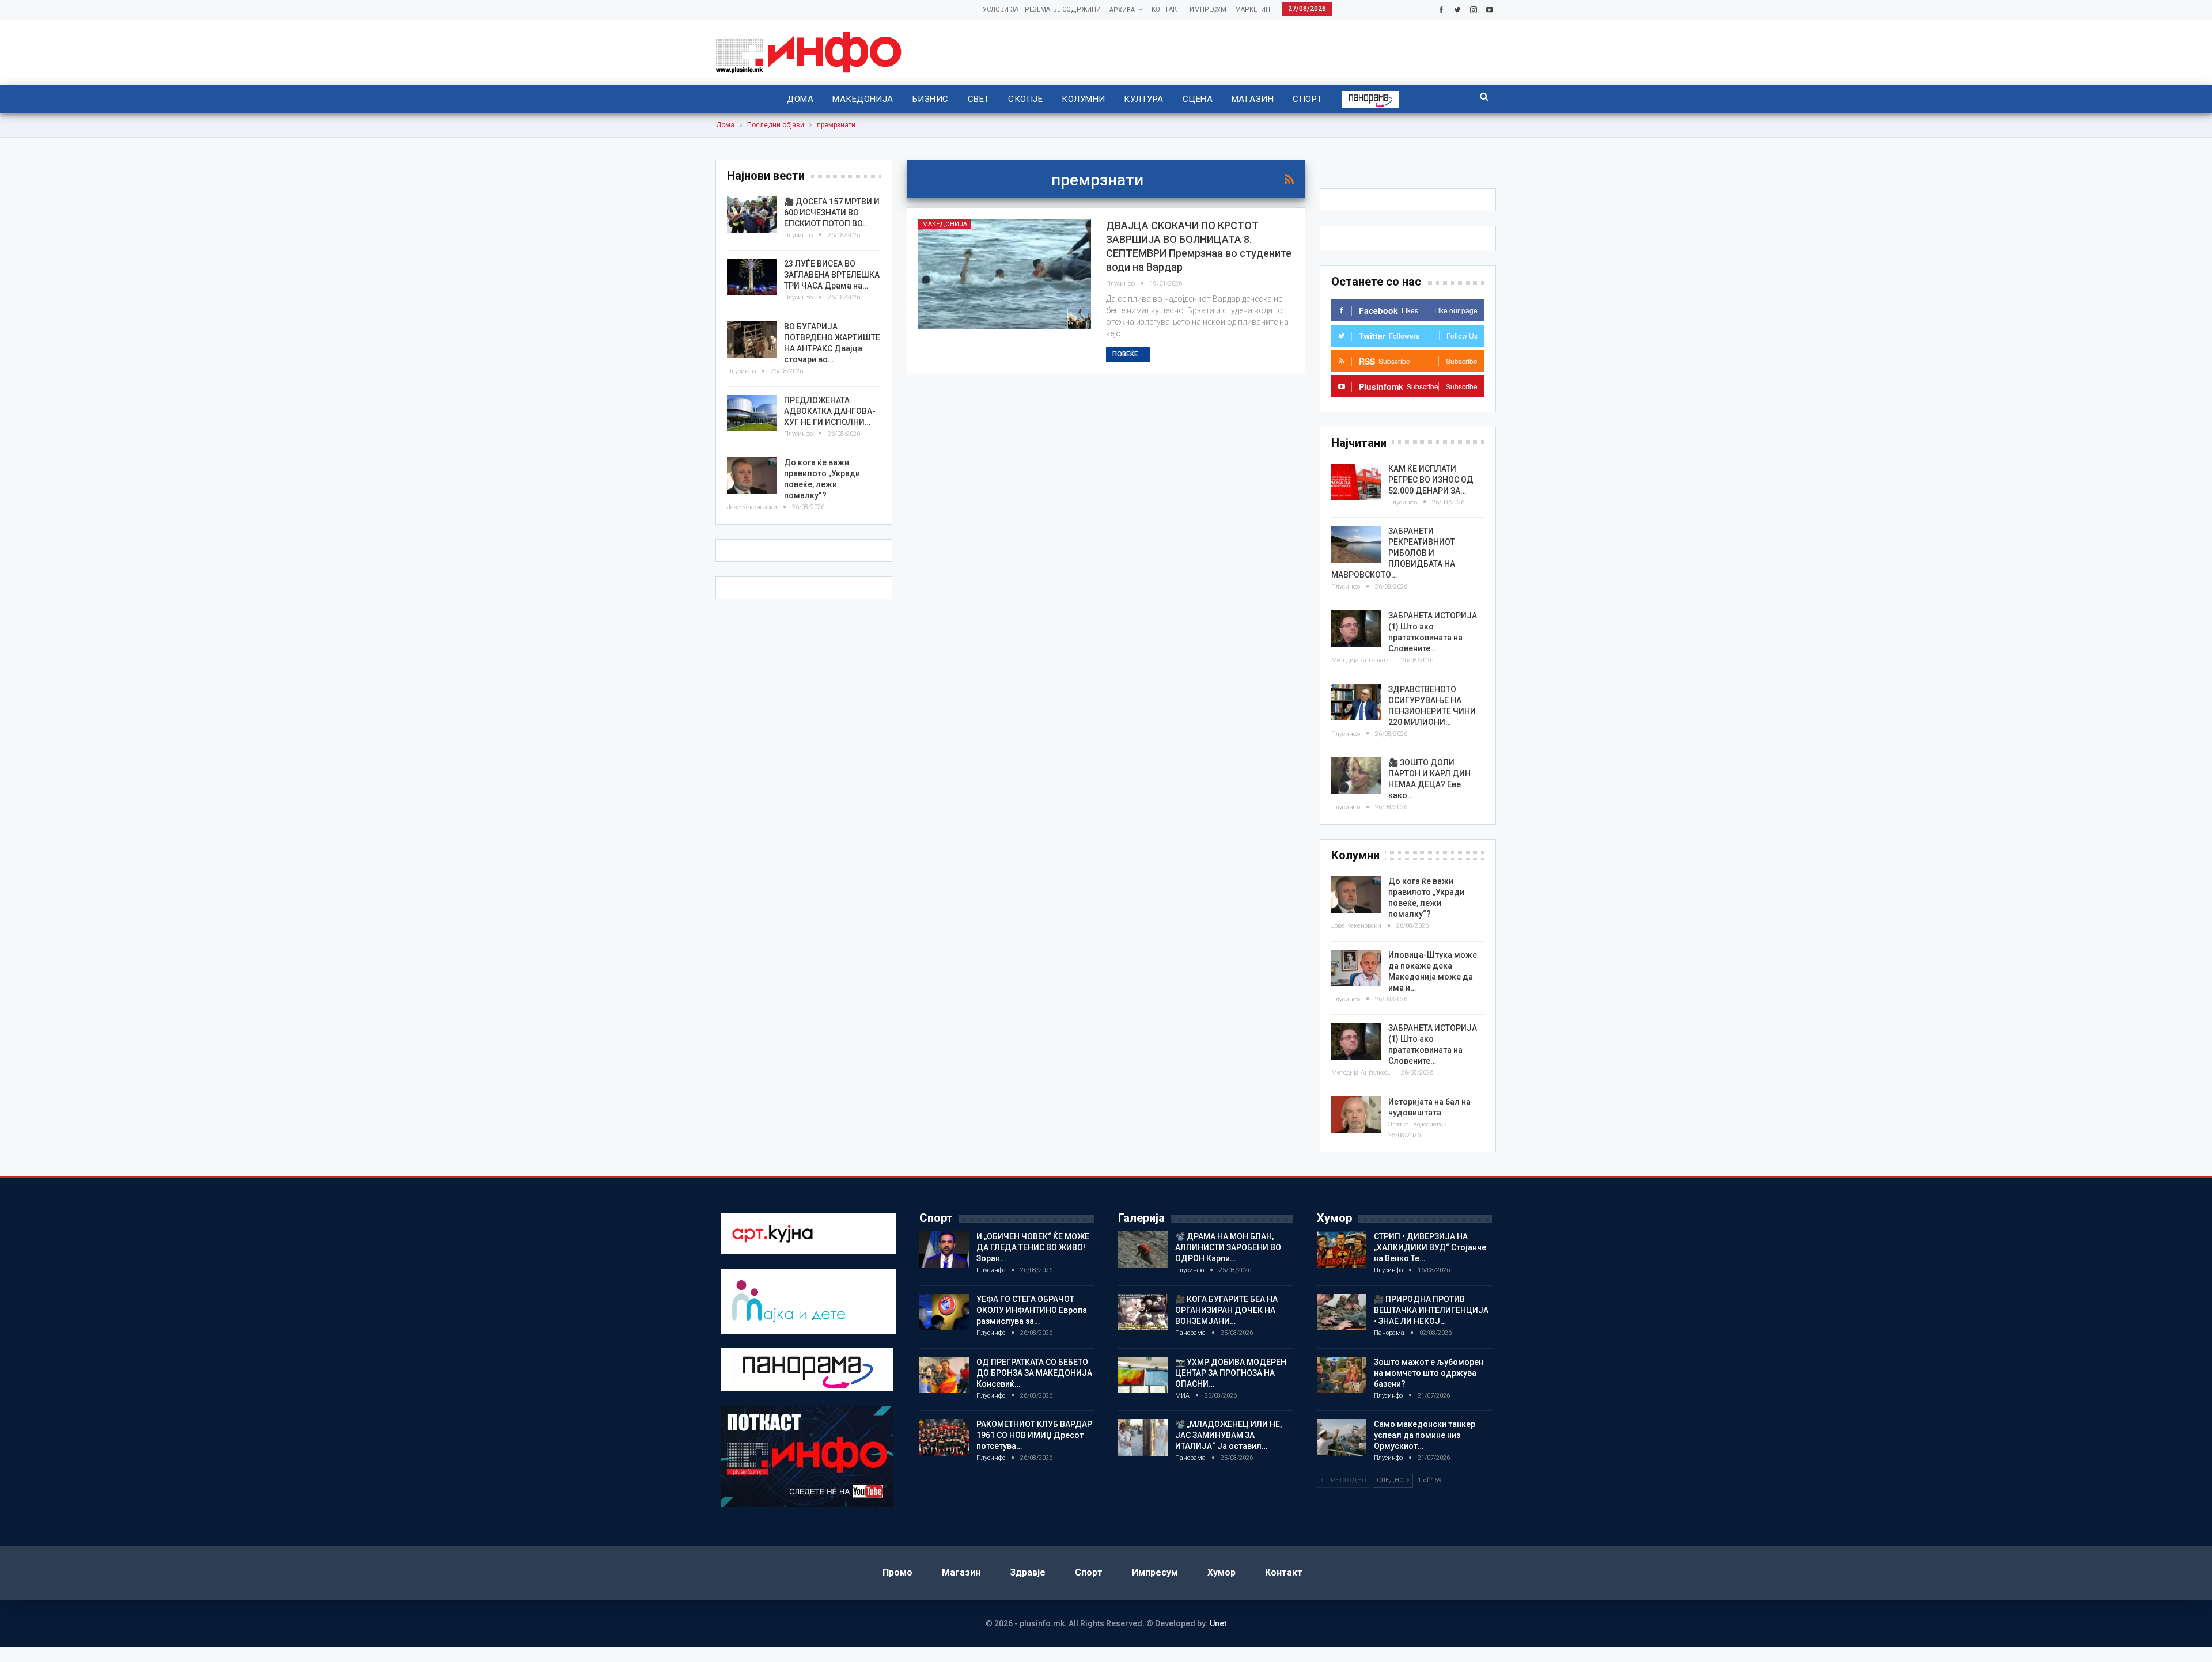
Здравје (1028, 1572)
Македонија (863, 99)
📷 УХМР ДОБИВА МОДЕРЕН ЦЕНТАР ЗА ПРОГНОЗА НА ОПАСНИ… (1231, 1373)
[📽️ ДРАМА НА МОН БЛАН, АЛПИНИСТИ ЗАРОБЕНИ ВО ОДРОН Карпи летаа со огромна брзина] (1143, 1250)
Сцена (1198, 99)
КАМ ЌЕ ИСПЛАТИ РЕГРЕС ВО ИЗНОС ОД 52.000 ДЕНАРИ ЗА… (1431, 480)
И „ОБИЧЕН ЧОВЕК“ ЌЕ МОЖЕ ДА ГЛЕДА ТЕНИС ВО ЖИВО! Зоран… (1033, 1247)
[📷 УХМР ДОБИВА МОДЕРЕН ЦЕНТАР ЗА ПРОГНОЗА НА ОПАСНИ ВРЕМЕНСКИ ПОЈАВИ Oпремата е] (1143, 1375)
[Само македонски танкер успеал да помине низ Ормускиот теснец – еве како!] (1342, 1437)
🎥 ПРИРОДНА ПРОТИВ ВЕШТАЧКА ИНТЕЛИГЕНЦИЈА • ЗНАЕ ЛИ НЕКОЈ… (1431, 1310)
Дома (800, 99)
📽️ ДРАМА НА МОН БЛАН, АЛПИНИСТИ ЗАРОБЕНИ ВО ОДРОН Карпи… (1228, 1247)
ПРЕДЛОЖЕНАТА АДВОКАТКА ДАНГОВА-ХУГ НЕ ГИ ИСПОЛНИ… (830, 411)
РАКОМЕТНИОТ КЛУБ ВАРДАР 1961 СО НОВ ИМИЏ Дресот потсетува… (1034, 1435)
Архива (1122, 10)
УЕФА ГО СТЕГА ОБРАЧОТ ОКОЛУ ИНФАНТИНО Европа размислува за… (1032, 1310)
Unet (1218, 1623)
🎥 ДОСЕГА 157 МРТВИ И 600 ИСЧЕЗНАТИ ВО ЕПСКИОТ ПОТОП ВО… (832, 213)
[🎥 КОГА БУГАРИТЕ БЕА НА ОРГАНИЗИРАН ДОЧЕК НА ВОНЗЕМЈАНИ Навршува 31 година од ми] (1143, 1312)
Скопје (1025, 99)
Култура (1143, 99)
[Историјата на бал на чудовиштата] (1356, 1115)
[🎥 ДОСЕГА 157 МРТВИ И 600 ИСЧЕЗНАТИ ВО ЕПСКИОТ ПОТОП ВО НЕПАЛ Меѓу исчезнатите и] (752, 215)
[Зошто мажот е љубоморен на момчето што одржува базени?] (1342, 1375)
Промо (897, 1572)
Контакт (1166, 10)
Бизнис (931, 99)
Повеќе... (1128, 354)
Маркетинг (1254, 10)
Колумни (1083, 99)
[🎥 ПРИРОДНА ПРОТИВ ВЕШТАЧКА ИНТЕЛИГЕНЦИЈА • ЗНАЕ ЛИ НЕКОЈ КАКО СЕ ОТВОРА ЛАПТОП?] (1342, 1312)
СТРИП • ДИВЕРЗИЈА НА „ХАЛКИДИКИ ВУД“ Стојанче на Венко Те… (1430, 1247)
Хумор (1221, 1572)
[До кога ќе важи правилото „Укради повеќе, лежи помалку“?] (1356, 894)
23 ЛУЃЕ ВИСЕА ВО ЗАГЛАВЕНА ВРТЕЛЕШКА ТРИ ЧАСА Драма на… (832, 275)
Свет (979, 99)
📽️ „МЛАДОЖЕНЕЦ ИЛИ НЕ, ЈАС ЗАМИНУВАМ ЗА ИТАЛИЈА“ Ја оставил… (1228, 1435)
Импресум (1208, 10)
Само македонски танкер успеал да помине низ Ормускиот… (1425, 1435)
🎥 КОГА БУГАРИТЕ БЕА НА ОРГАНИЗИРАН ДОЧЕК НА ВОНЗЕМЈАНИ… (1226, 1310)
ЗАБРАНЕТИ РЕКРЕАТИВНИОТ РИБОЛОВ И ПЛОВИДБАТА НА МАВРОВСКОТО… (1393, 553)
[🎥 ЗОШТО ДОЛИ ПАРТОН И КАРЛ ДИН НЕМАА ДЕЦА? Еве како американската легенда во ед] (1356, 776)
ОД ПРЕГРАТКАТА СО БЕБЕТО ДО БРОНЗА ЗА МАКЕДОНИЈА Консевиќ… (1034, 1373)
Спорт (1307, 99)
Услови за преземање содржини (1042, 10)
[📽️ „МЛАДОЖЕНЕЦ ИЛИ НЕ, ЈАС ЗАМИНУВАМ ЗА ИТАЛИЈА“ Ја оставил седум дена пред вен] (1143, 1437)
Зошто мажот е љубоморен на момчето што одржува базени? (1429, 1373)
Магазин (1253, 99)
